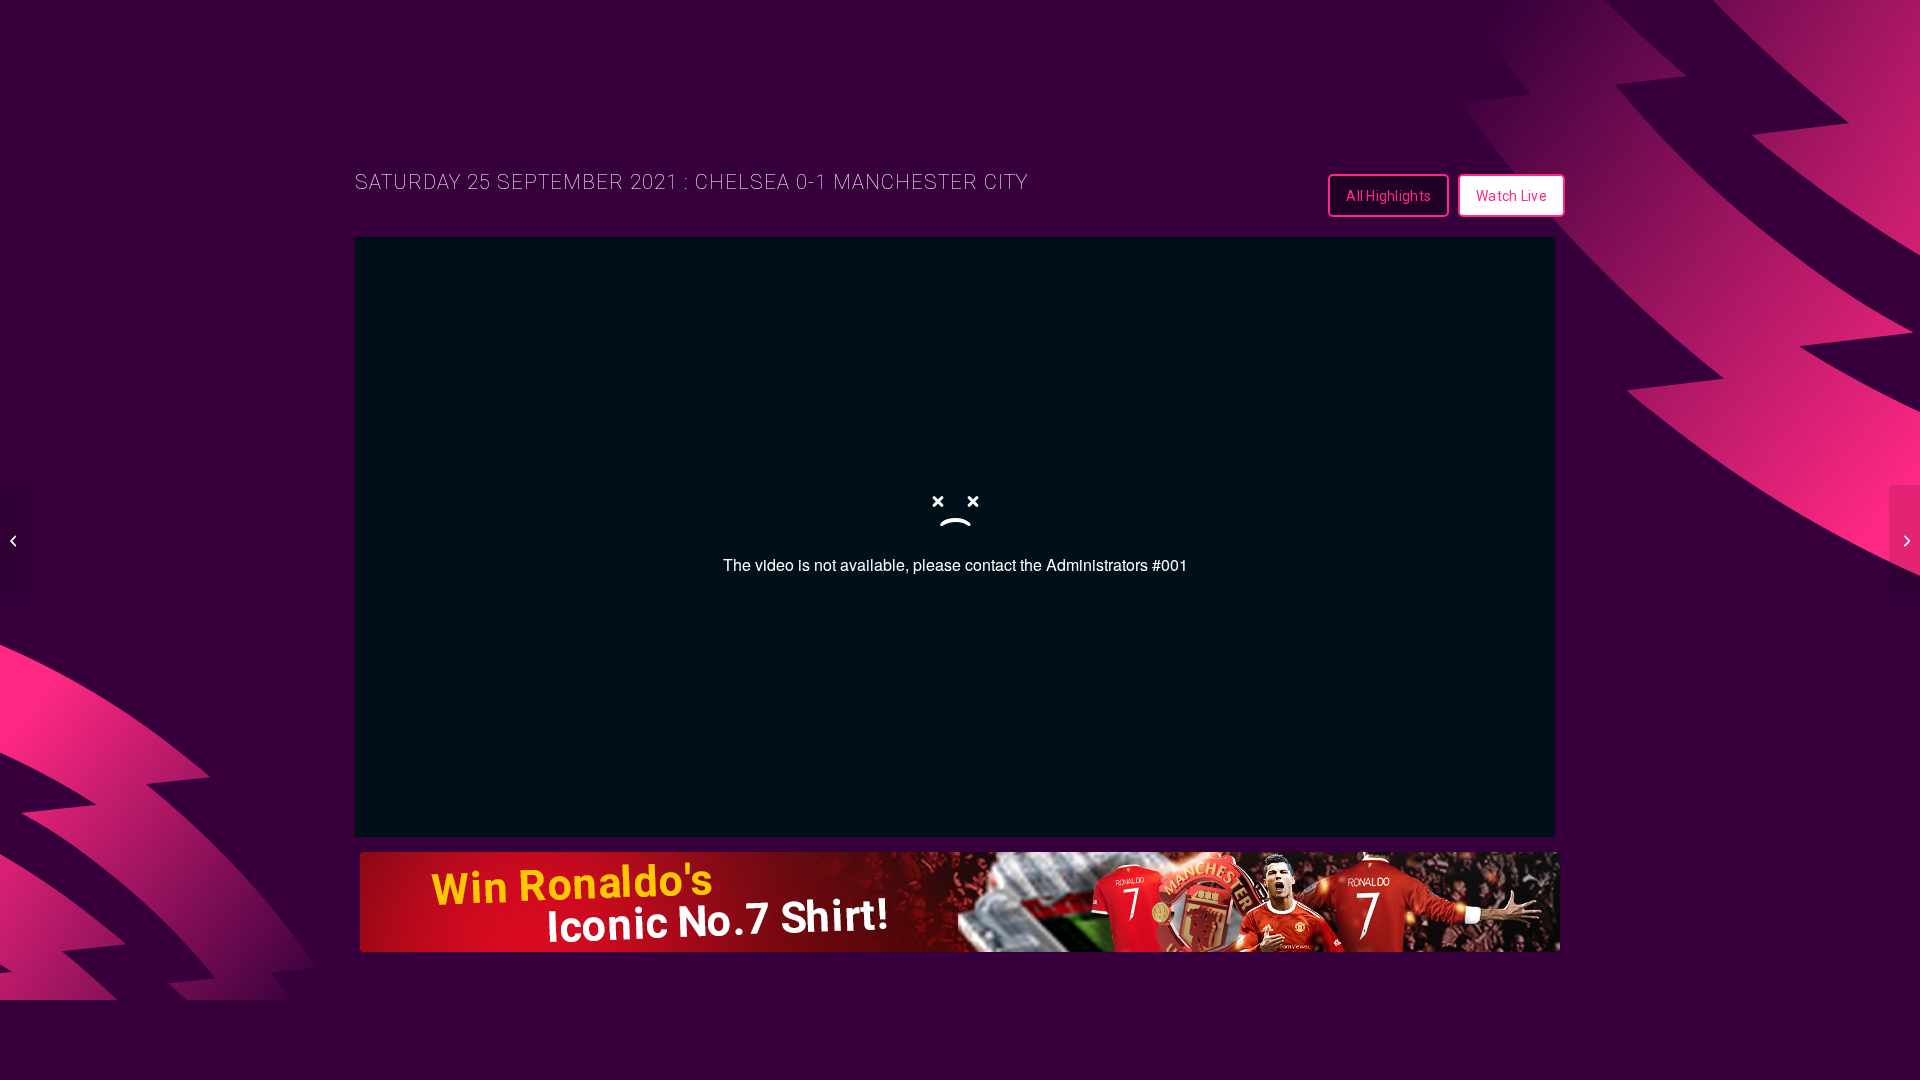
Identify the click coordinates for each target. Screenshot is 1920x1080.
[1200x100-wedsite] (960, 902)
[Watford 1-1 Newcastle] (1904, 540)
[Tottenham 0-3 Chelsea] (15, 540)
